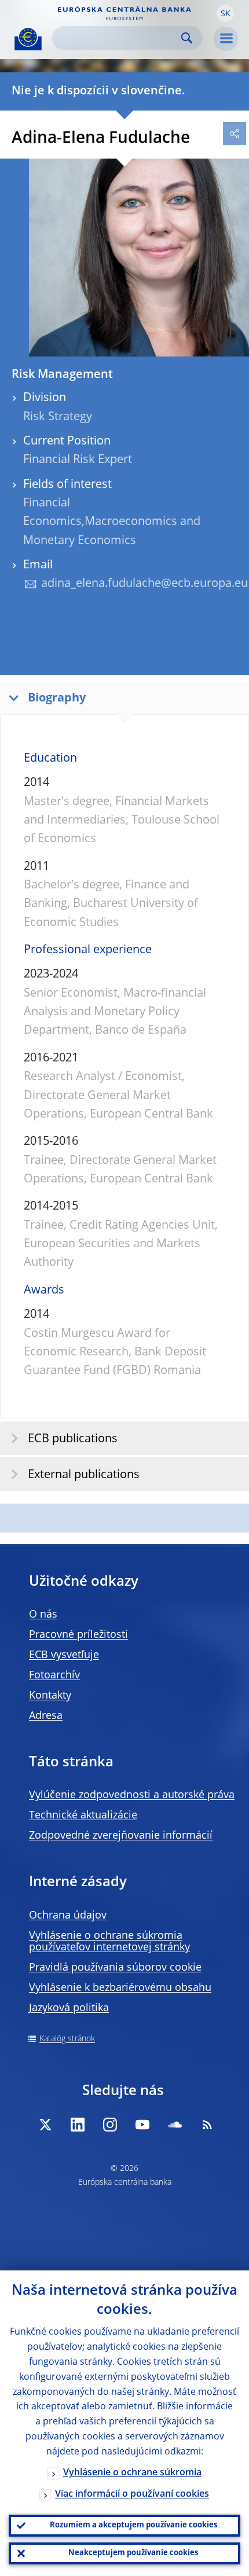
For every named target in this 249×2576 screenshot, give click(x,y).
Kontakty (50, 1696)
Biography (57, 699)
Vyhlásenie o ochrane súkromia (132, 2473)
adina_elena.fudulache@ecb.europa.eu (144, 584)
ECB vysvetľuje (64, 1655)
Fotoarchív (54, 1675)
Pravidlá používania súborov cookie (115, 1968)
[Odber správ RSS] (207, 2125)
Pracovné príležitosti (78, 1635)
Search (187, 38)
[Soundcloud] (175, 2125)
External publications (84, 1475)
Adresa (46, 1716)
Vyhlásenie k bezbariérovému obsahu (120, 1988)
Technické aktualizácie (83, 1816)
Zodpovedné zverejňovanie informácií (121, 1836)
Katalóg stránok (67, 2039)
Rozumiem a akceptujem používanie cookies (133, 2525)
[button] (225, 13)
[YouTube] (142, 2125)
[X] (45, 2125)
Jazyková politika (69, 2008)
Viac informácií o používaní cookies (132, 2494)
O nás (43, 1615)
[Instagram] (110, 2125)
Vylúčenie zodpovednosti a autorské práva (132, 1795)
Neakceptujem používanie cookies (133, 2553)
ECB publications (73, 1439)
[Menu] (226, 39)
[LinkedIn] (78, 2125)
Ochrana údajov (68, 1916)
